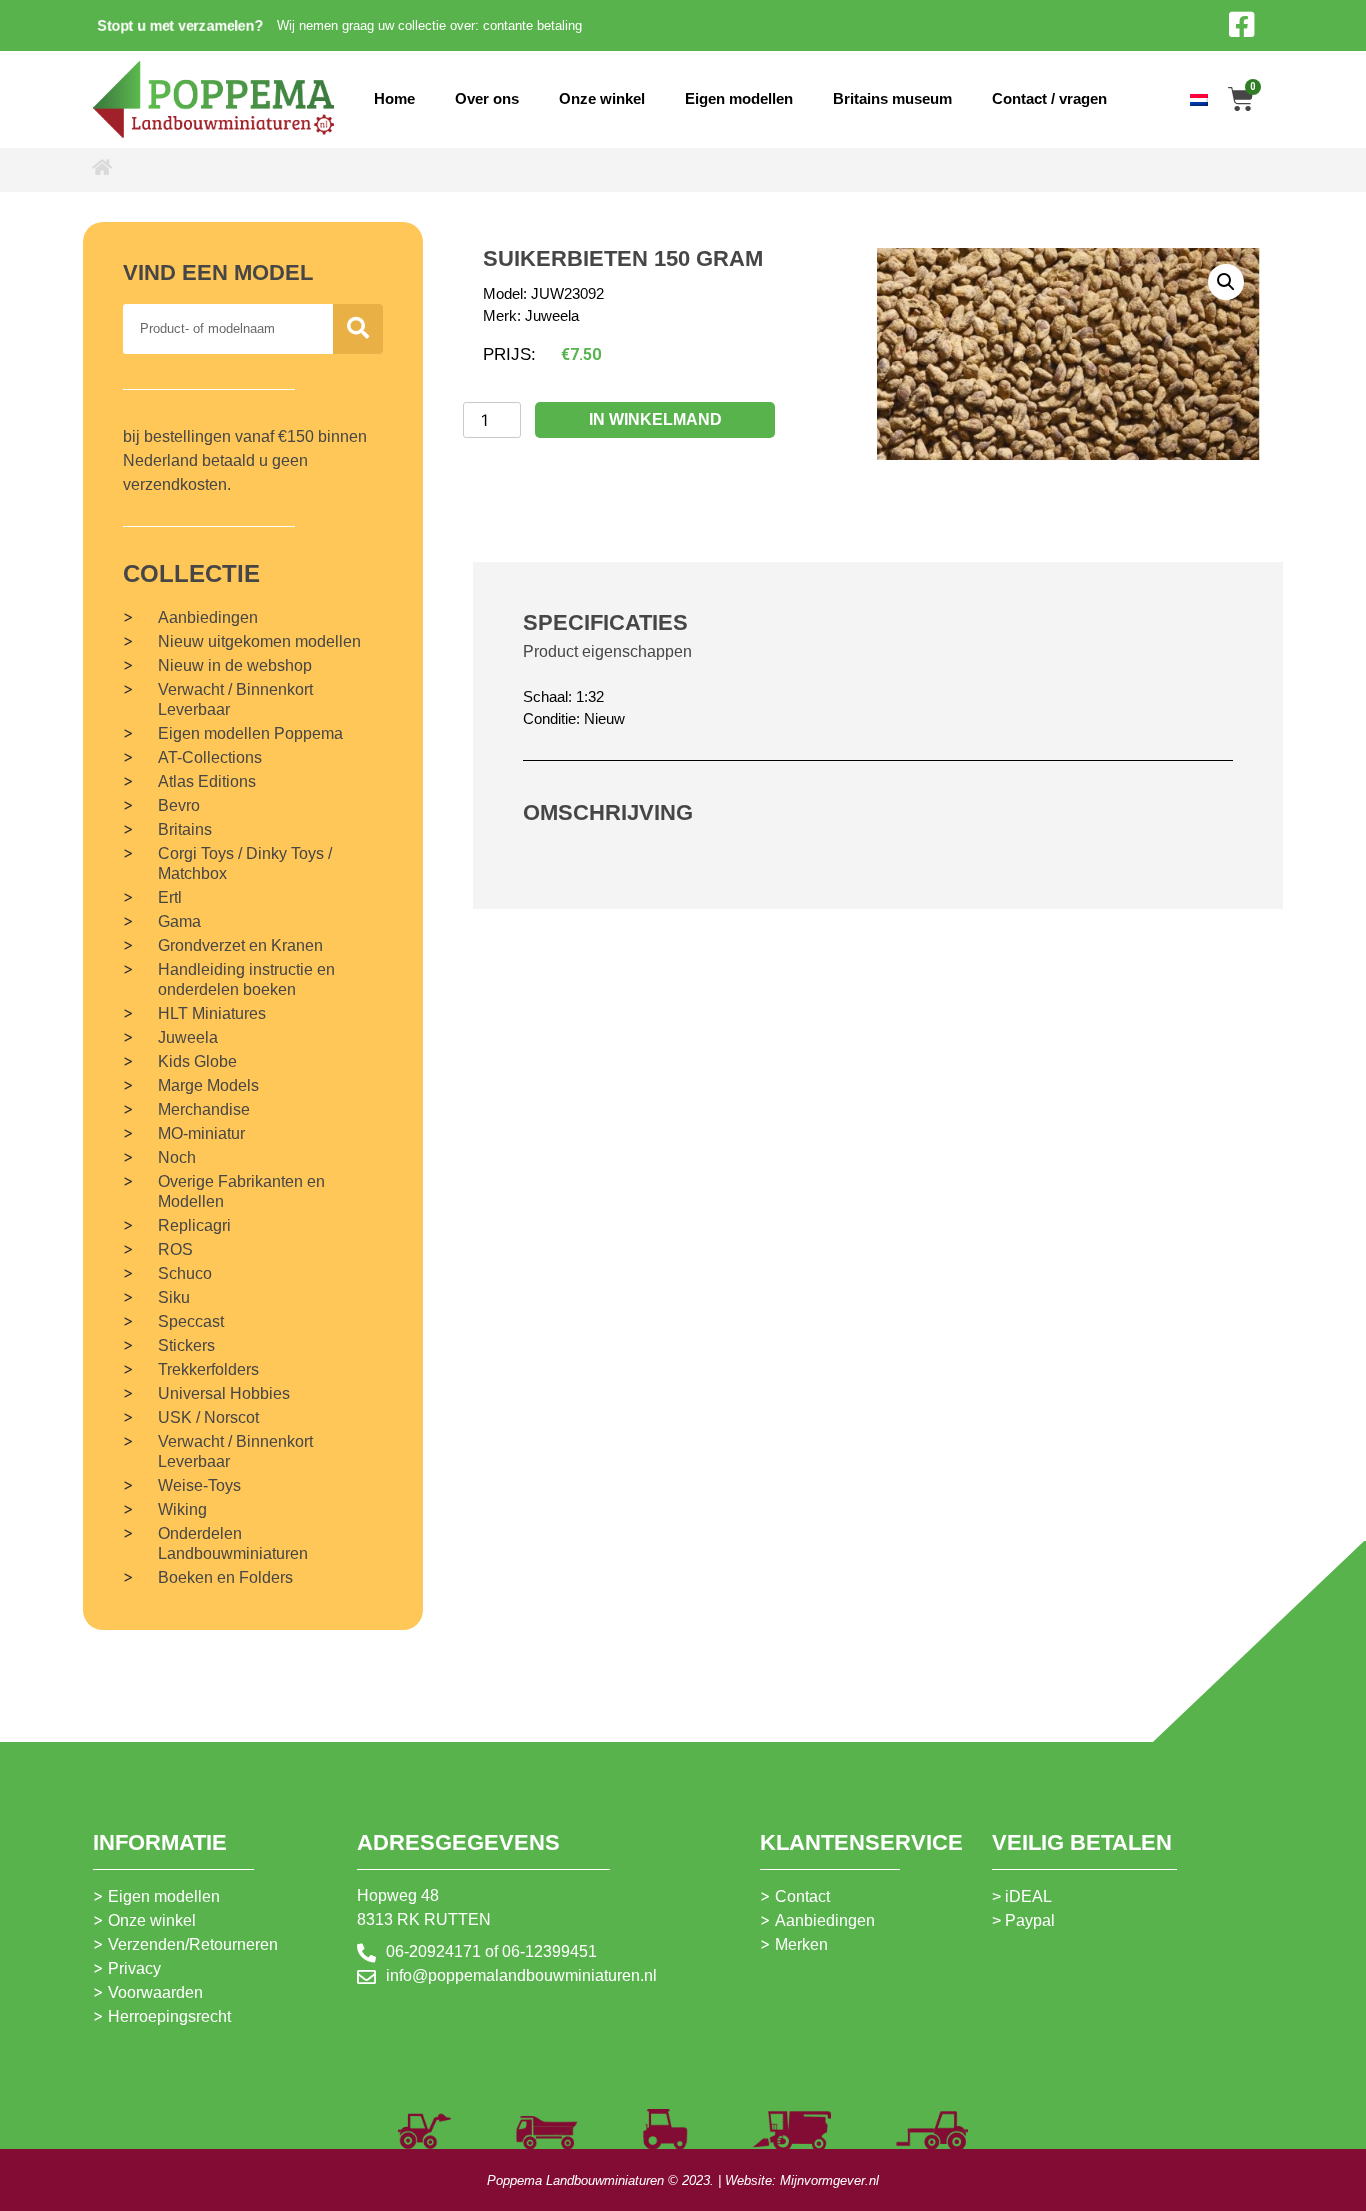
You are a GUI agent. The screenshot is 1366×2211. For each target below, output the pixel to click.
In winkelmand (655, 419)
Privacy (134, 1968)
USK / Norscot (208, 1417)
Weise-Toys (199, 1485)
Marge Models (208, 1085)
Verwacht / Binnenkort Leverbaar (235, 699)
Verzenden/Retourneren (193, 1944)
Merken (801, 1944)
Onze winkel (602, 98)
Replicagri (194, 1225)
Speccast (191, 1321)
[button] (1226, 282)
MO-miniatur (201, 1133)
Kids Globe (197, 1061)
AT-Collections (210, 757)
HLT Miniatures (212, 1013)
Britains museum (892, 98)
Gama (179, 921)
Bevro (179, 805)
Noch (177, 1157)
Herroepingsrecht (169, 2016)
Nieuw (604, 718)
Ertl (170, 897)
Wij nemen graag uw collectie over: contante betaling (429, 25)
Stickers (186, 1345)
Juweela (188, 1037)
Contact (802, 1896)
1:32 (590, 696)
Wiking (182, 1509)
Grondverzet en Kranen (240, 945)
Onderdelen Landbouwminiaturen (233, 1543)
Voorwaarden (155, 1992)
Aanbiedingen (208, 617)
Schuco (185, 1273)
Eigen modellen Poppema (250, 733)
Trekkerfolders (208, 1369)
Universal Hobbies (224, 1393)
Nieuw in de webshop (235, 665)
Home (394, 98)
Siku (174, 1297)
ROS (175, 1249)
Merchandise (204, 1109)
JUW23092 (567, 293)
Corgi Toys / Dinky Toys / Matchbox (245, 863)
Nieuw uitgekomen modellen (259, 641)
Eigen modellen (739, 98)
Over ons (487, 98)
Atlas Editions (207, 781)
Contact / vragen (1049, 98)
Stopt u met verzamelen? (180, 25)
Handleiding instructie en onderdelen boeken (246, 979)
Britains (185, 829)
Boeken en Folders (225, 1577)
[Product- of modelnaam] (358, 329)
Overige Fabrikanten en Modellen (241, 1191)
